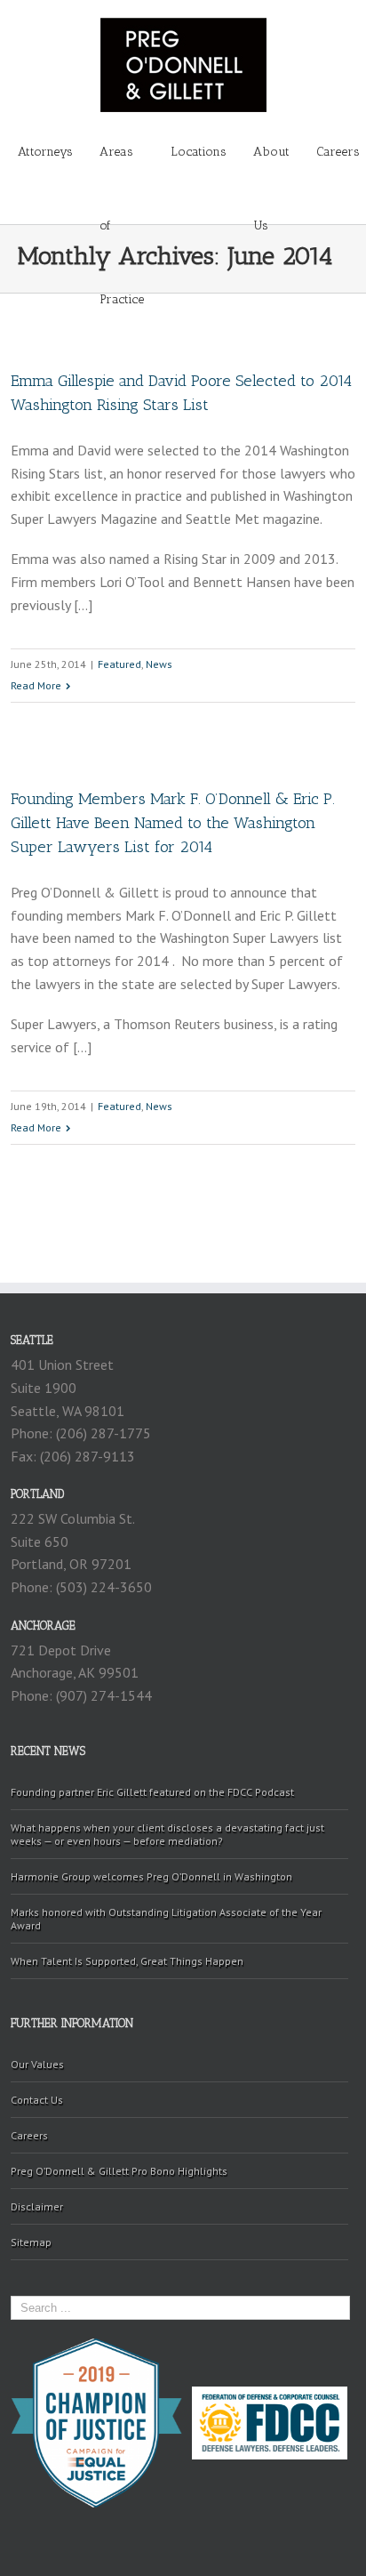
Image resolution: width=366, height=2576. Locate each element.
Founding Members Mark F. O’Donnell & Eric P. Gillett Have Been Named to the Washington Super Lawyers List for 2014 (173, 823)
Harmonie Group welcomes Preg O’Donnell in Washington (151, 1876)
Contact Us (37, 2100)
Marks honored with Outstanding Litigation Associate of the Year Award (166, 1919)
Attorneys (45, 152)
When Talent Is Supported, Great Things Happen (127, 1961)
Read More (36, 685)
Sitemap (31, 2242)
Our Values (37, 2064)
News (159, 664)
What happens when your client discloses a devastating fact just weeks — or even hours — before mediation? (167, 1834)
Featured (119, 664)
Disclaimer (37, 2206)
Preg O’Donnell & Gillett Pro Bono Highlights (119, 2171)
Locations (199, 152)
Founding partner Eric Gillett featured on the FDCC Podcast (152, 1792)
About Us (271, 166)
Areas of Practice (122, 166)
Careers (338, 152)
